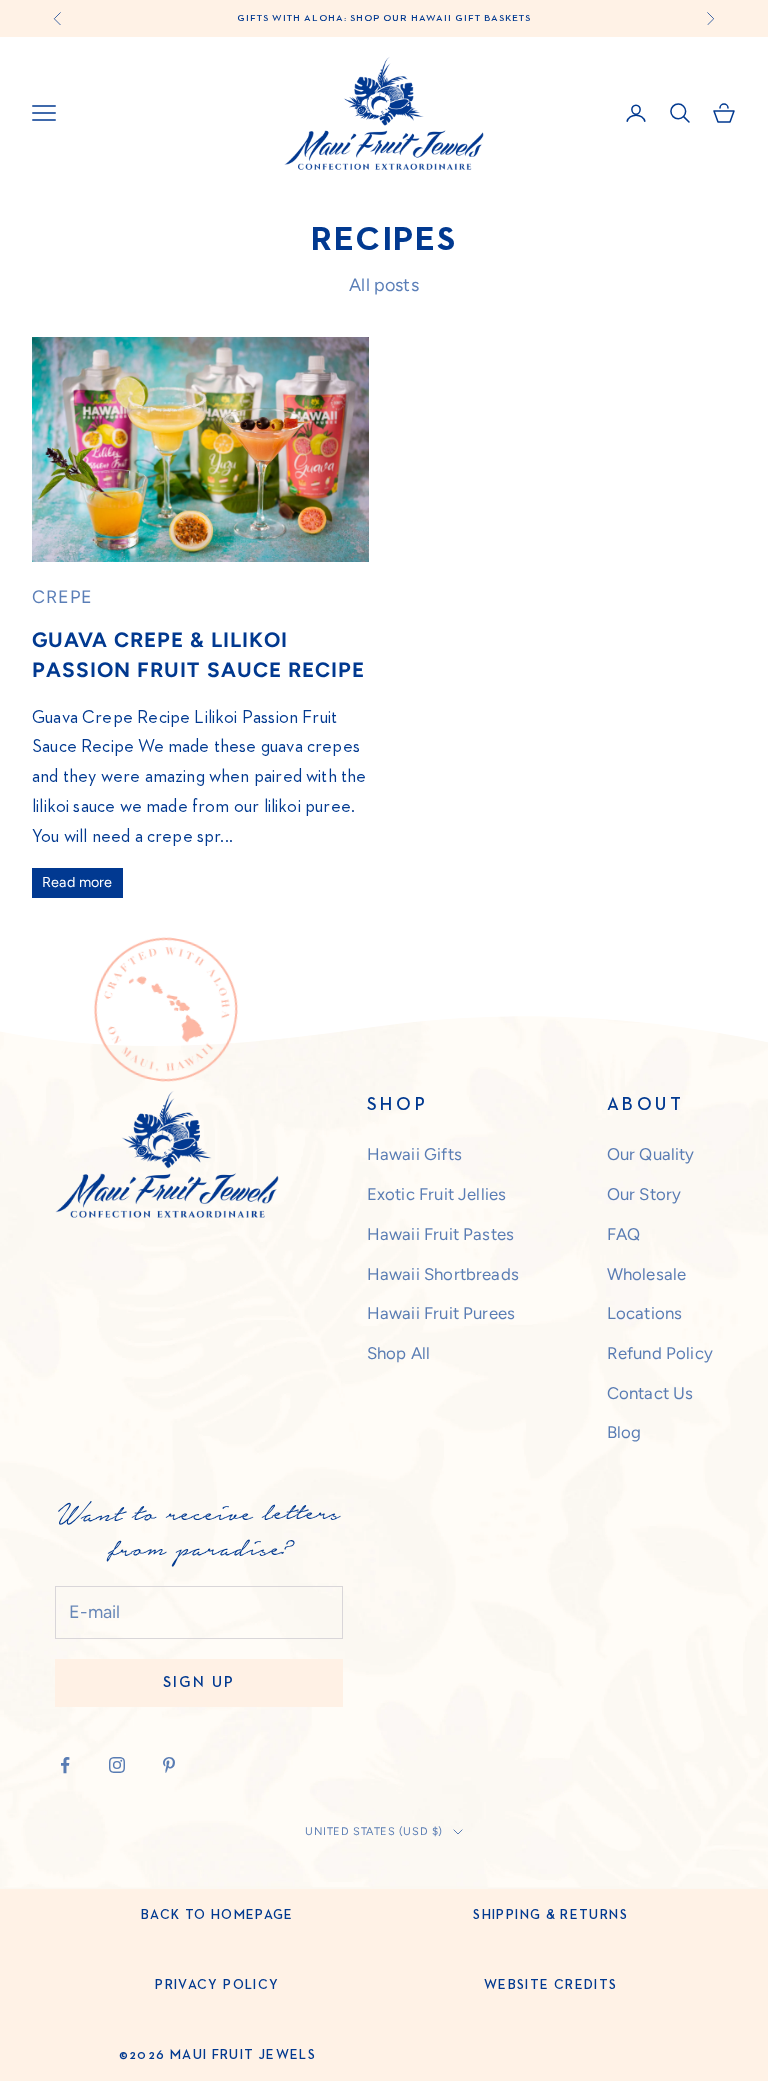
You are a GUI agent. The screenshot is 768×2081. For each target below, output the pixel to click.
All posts (384, 285)
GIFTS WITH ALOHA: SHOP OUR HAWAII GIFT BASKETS (384, 18)
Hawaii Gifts (414, 1154)
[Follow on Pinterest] (169, 1765)
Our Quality (651, 1154)
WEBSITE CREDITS (550, 1985)
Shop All (398, 1353)
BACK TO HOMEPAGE (217, 1915)
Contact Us (650, 1393)
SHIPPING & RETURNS (550, 1915)
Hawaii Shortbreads (443, 1274)
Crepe (62, 597)
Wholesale (647, 1274)
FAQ (624, 1234)
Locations (645, 1313)
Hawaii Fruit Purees (441, 1313)
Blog (624, 1432)
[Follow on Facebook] (65, 1765)
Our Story (644, 1194)
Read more (77, 882)
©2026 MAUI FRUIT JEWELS (217, 2055)
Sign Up (199, 1682)
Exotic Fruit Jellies (437, 1194)
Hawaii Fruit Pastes (440, 1234)
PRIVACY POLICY (217, 1985)
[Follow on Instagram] (117, 1765)
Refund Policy (660, 1353)
